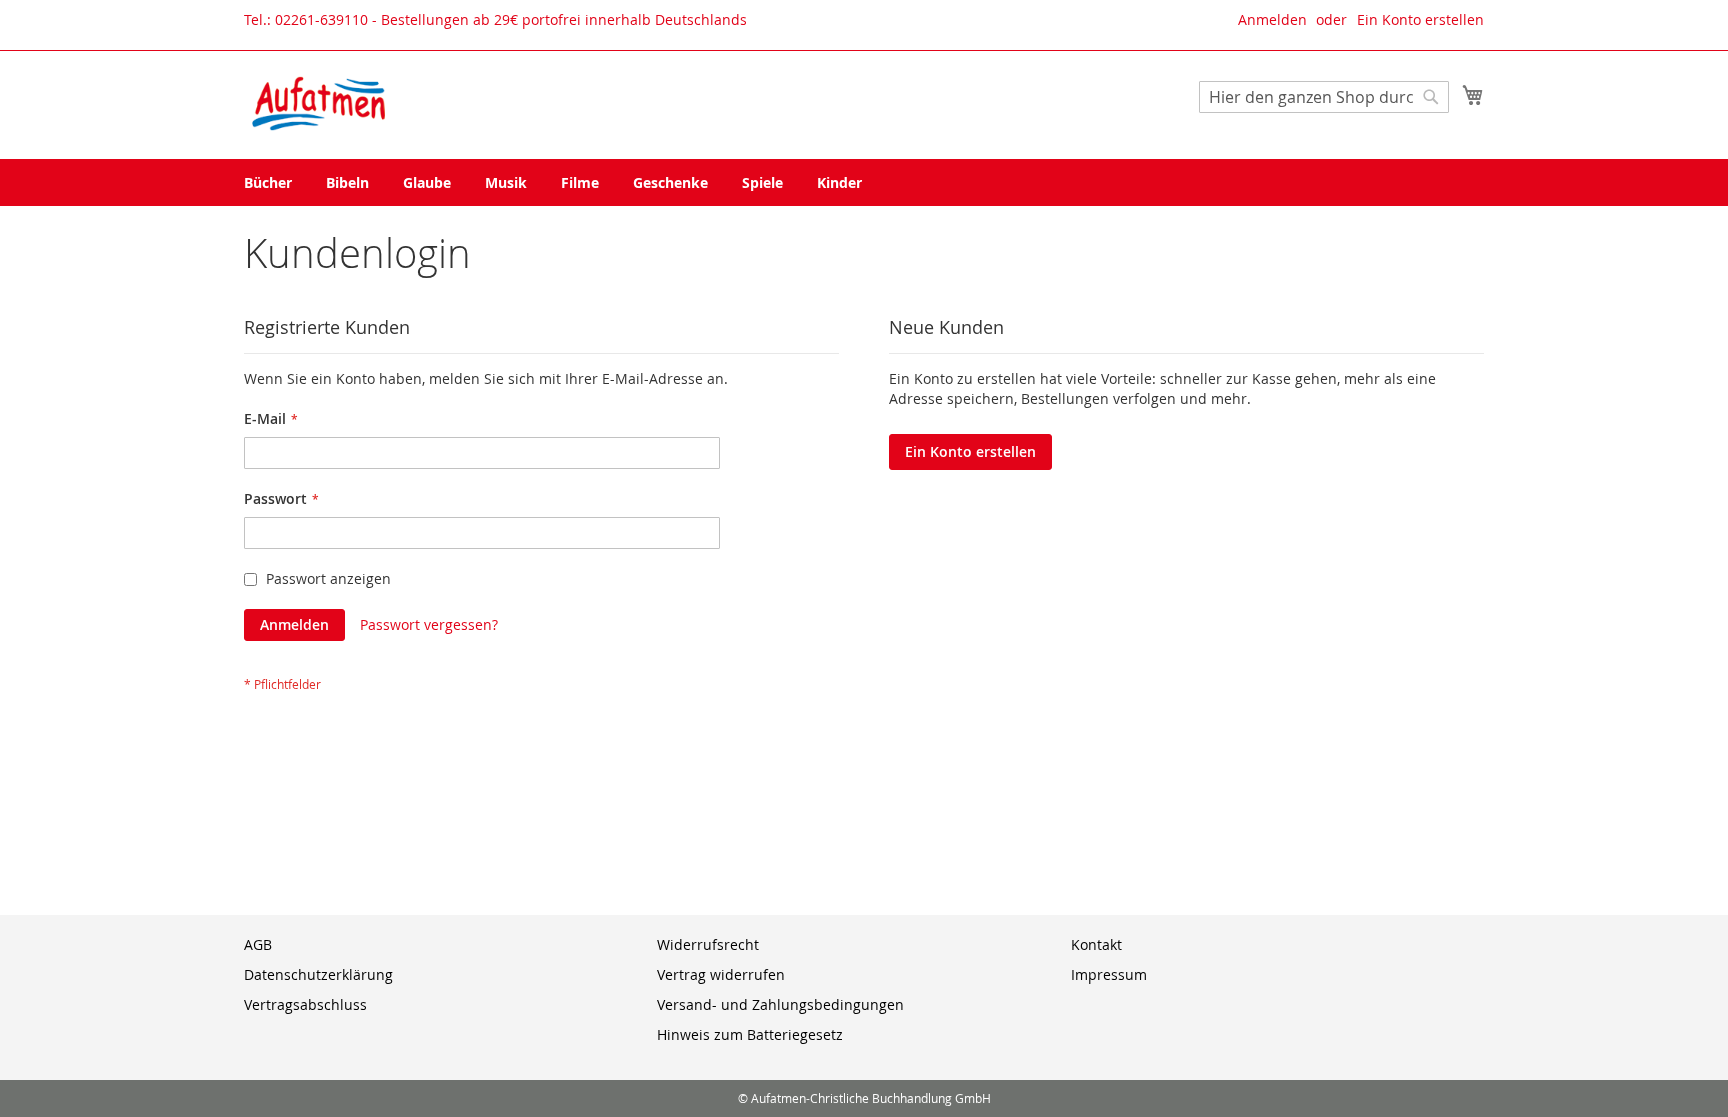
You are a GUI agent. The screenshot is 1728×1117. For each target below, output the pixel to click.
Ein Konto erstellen (1420, 19)
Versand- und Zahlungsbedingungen (780, 1004)
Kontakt (1096, 944)
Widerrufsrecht (708, 944)
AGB (258, 944)
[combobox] (1324, 97)
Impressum (1109, 974)
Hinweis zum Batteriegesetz (750, 1034)
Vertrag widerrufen (721, 974)
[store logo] (319, 103)
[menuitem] (268, 182)
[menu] (864, 182)
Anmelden (1272, 19)
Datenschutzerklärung (318, 974)
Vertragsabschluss (305, 1004)
